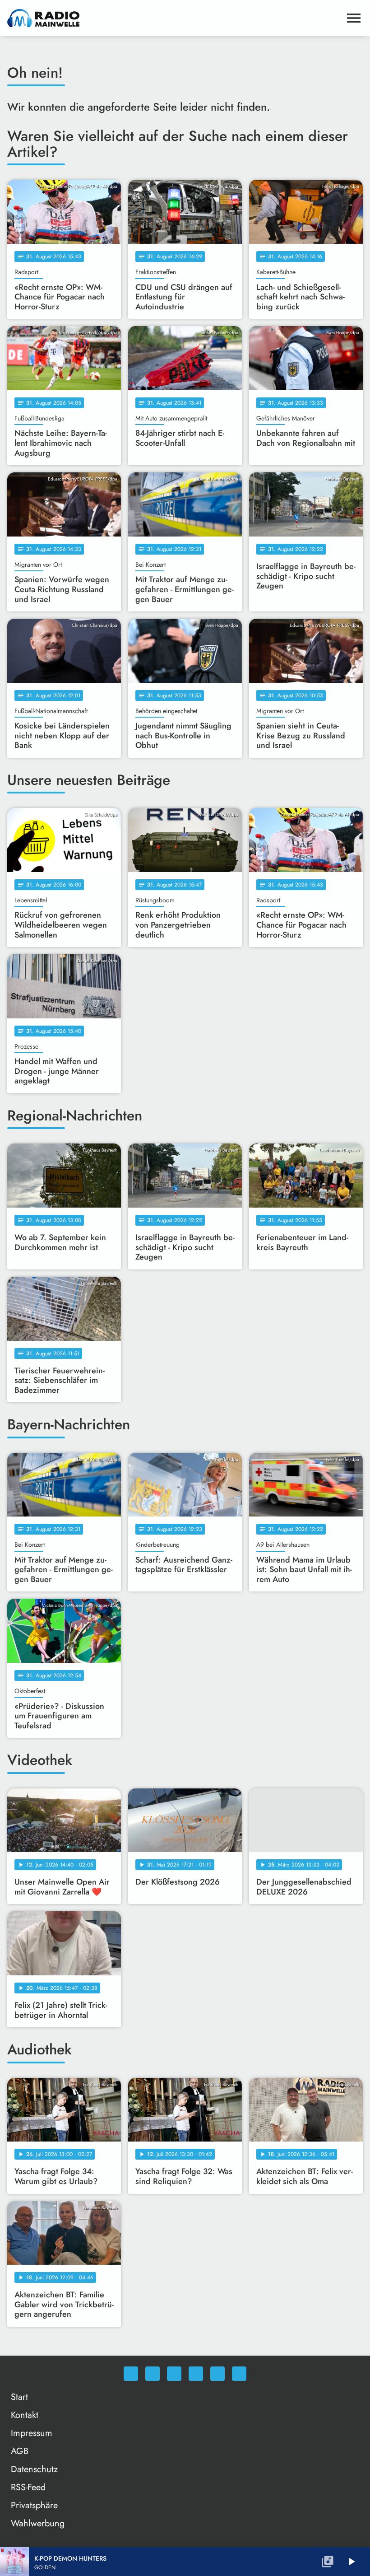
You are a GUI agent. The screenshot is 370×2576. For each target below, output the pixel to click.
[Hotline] (239, 2374)
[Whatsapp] (131, 2374)
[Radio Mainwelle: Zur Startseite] (174, 18)
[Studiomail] (217, 2374)
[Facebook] (153, 2374)
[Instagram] (174, 2374)
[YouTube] (196, 2374)
